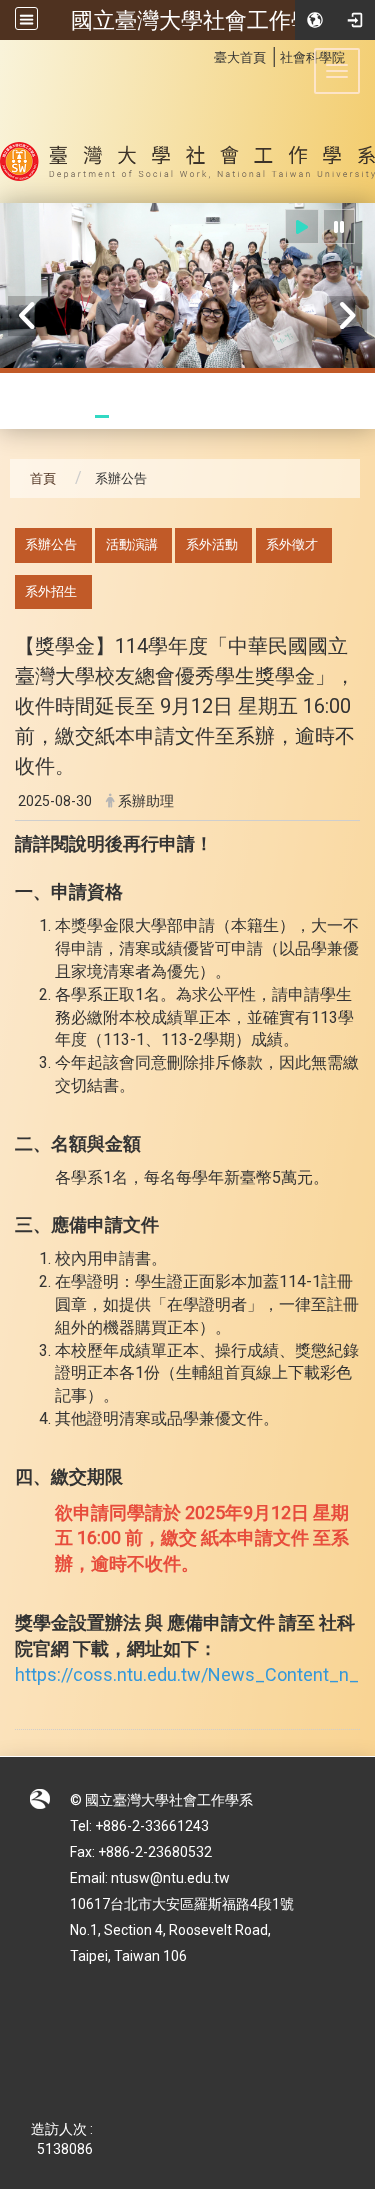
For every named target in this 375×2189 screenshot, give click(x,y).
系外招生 (51, 591)
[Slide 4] (124, 416)
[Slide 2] (80, 416)
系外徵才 (292, 544)
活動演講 (132, 544)
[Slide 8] (212, 416)
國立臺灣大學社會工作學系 (203, 20)
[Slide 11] (278, 416)
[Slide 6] (168, 416)
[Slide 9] (234, 416)
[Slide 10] (256, 416)
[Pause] (339, 226)
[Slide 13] (322, 416)
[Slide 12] (300, 416)
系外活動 (212, 544)
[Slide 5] (146, 416)
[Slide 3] (102, 416)
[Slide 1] (58, 416)
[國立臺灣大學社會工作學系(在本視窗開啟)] (187, 121)
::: (203, 54)
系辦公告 (51, 544)
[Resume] (302, 226)
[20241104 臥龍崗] (187, 287)
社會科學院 (312, 57)
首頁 (43, 478)
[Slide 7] (190, 416)
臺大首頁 (240, 57)
